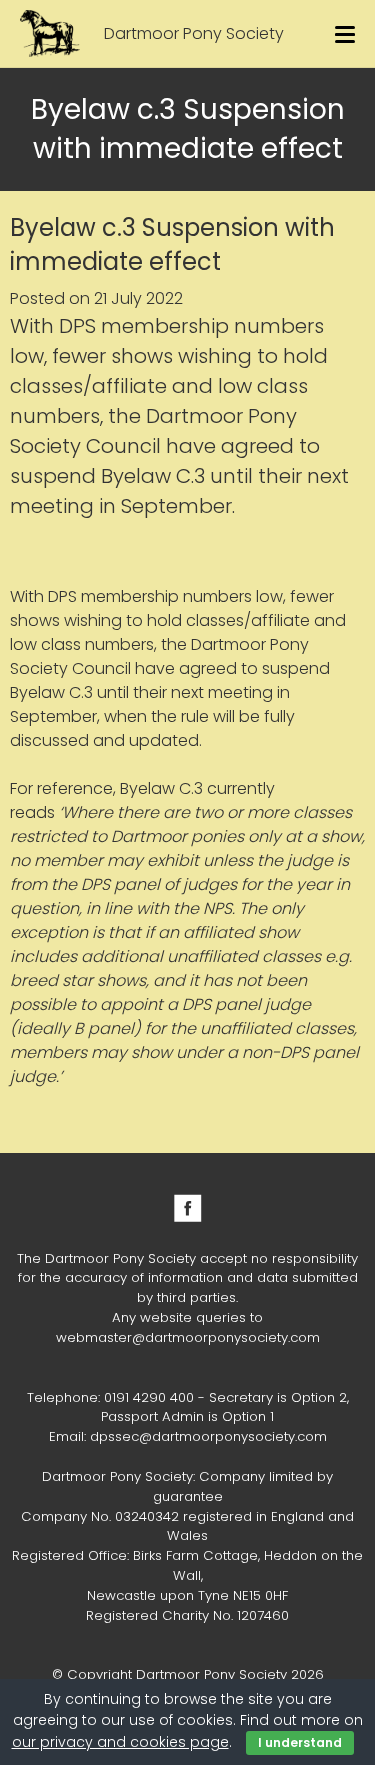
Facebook (188, 1208)
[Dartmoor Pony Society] (50, 33)
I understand (300, 1742)
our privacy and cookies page (120, 1742)
